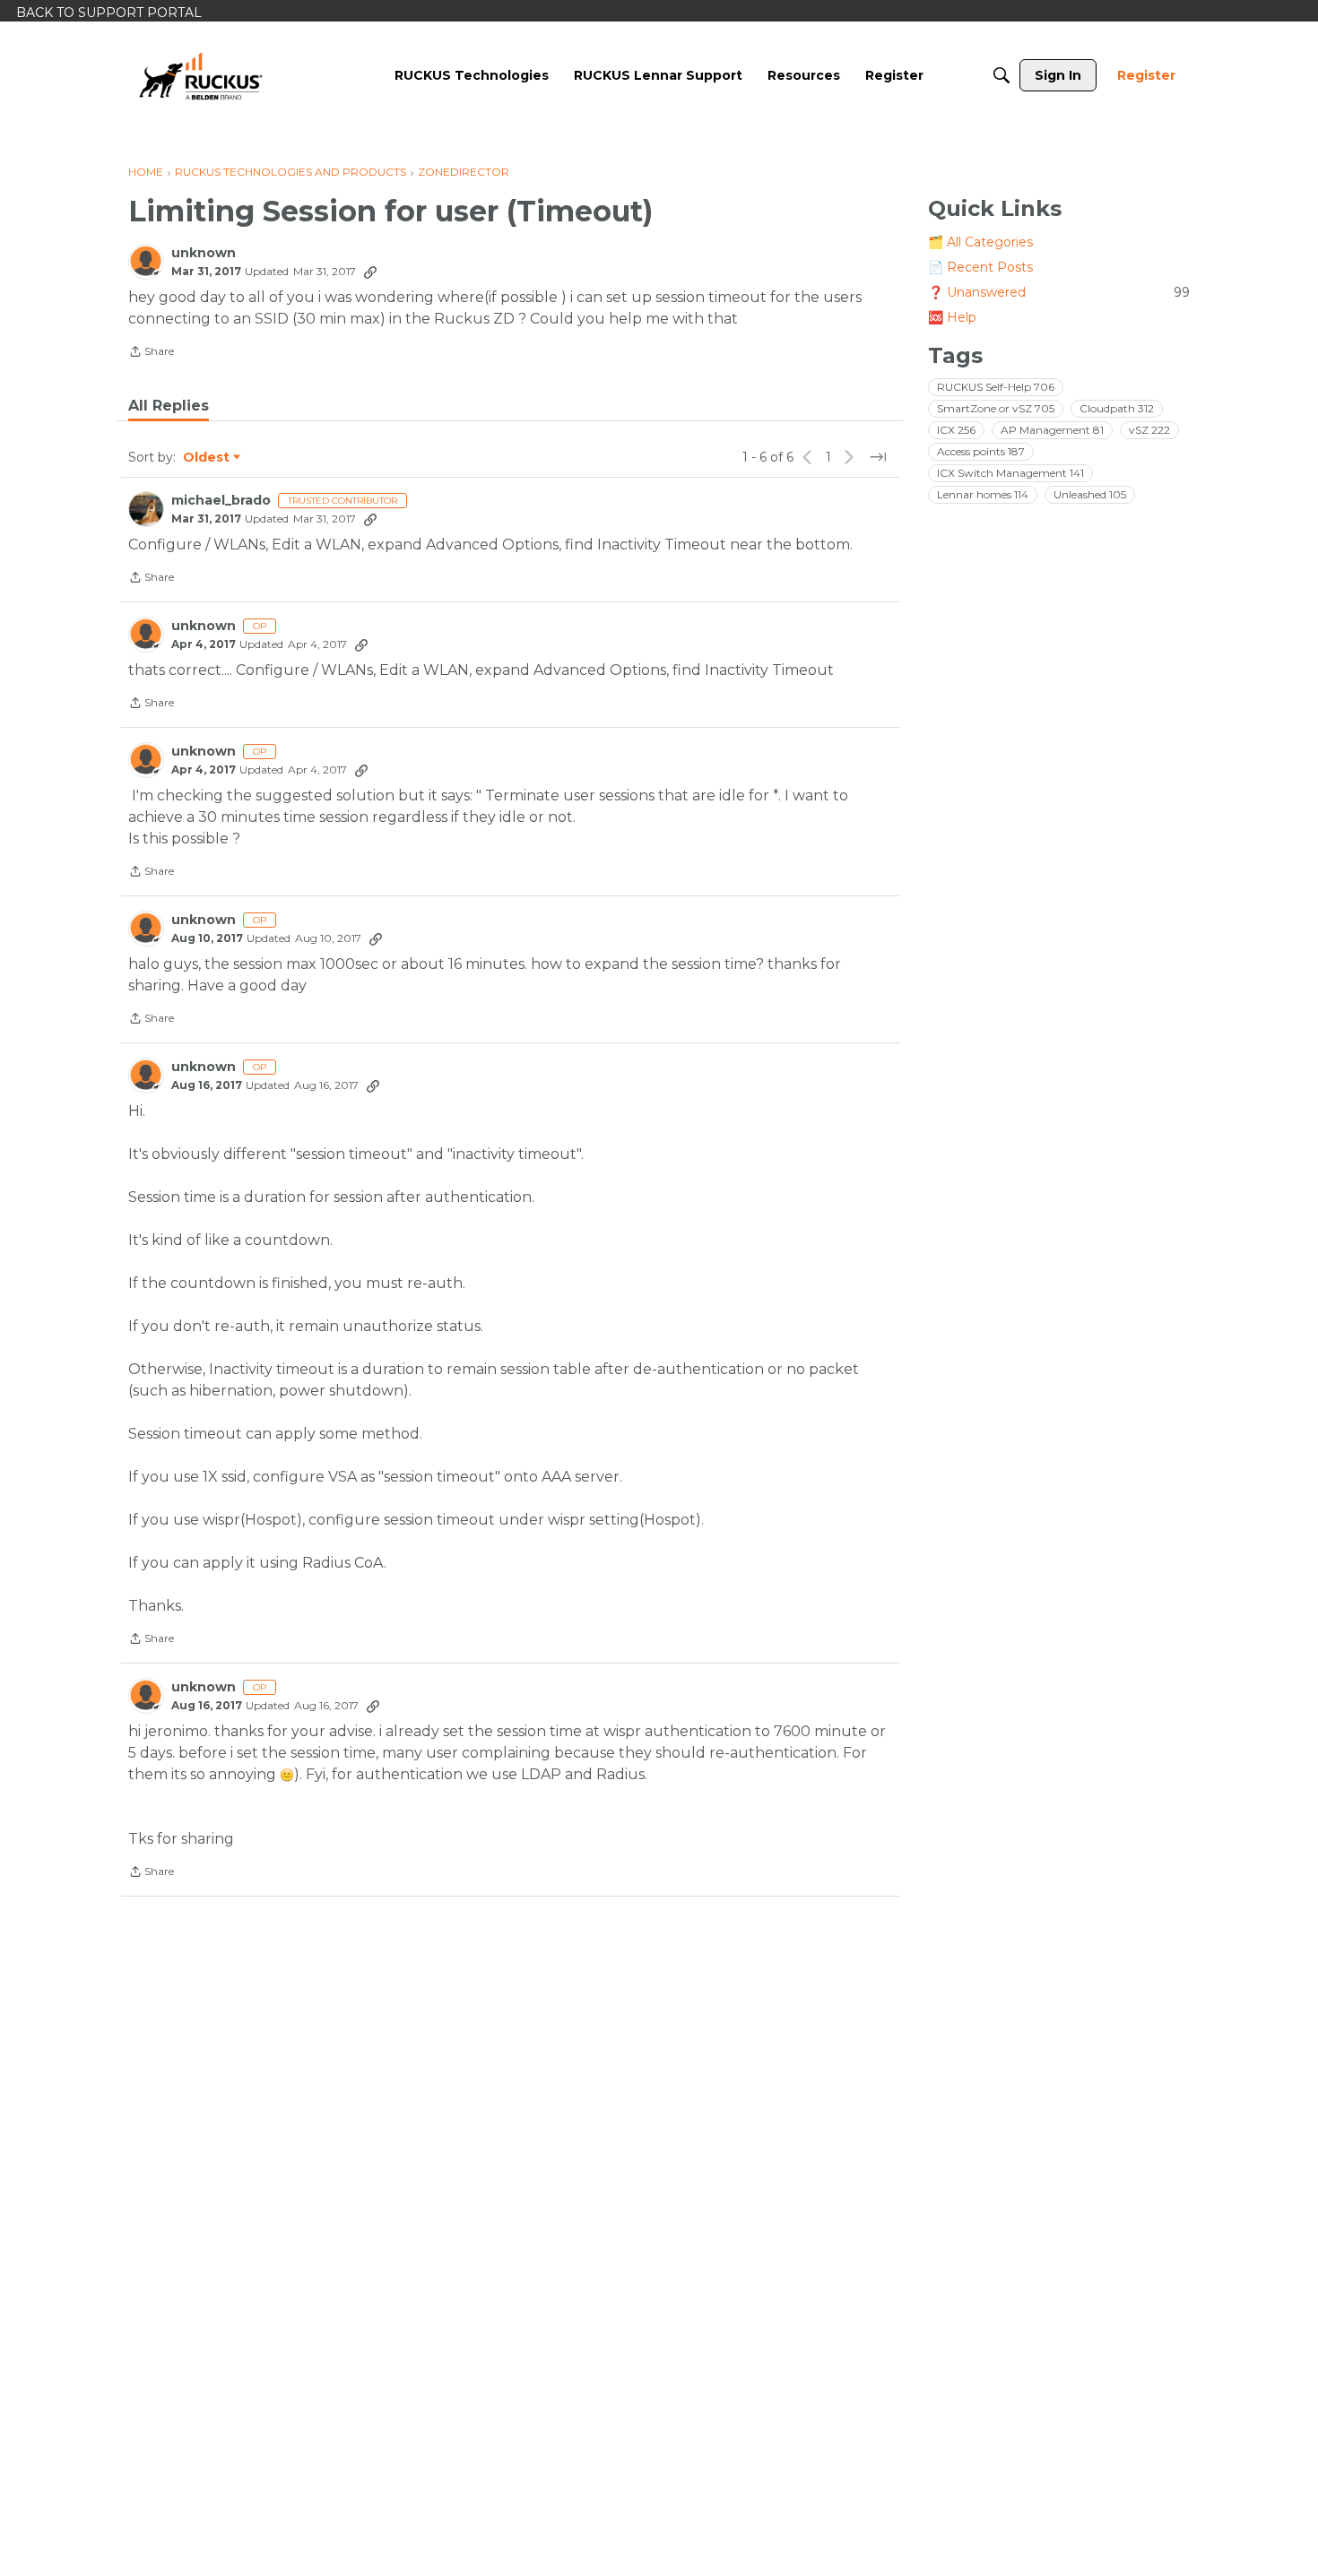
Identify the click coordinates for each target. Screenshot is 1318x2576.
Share (151, 353)
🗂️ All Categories (980, 242)
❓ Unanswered (1059, 292)
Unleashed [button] (1090, 494)
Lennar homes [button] (983, 494)
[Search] (1002, 75)
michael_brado (221, 501)
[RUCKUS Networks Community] (201, 75)
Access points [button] (981, 451)
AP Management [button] (1052, 430)
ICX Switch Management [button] (1010, 473)
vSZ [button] (1149, 430)
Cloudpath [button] (1117, 408)
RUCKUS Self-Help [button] (996, 387)
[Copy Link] (370, 272)
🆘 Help (952, 317)
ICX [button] (956, 430)
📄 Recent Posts (980, 267)
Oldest (207, 458)
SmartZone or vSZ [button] (996, 408)
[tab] (169, 406)
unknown (204, 253)
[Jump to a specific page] (878, 457)
